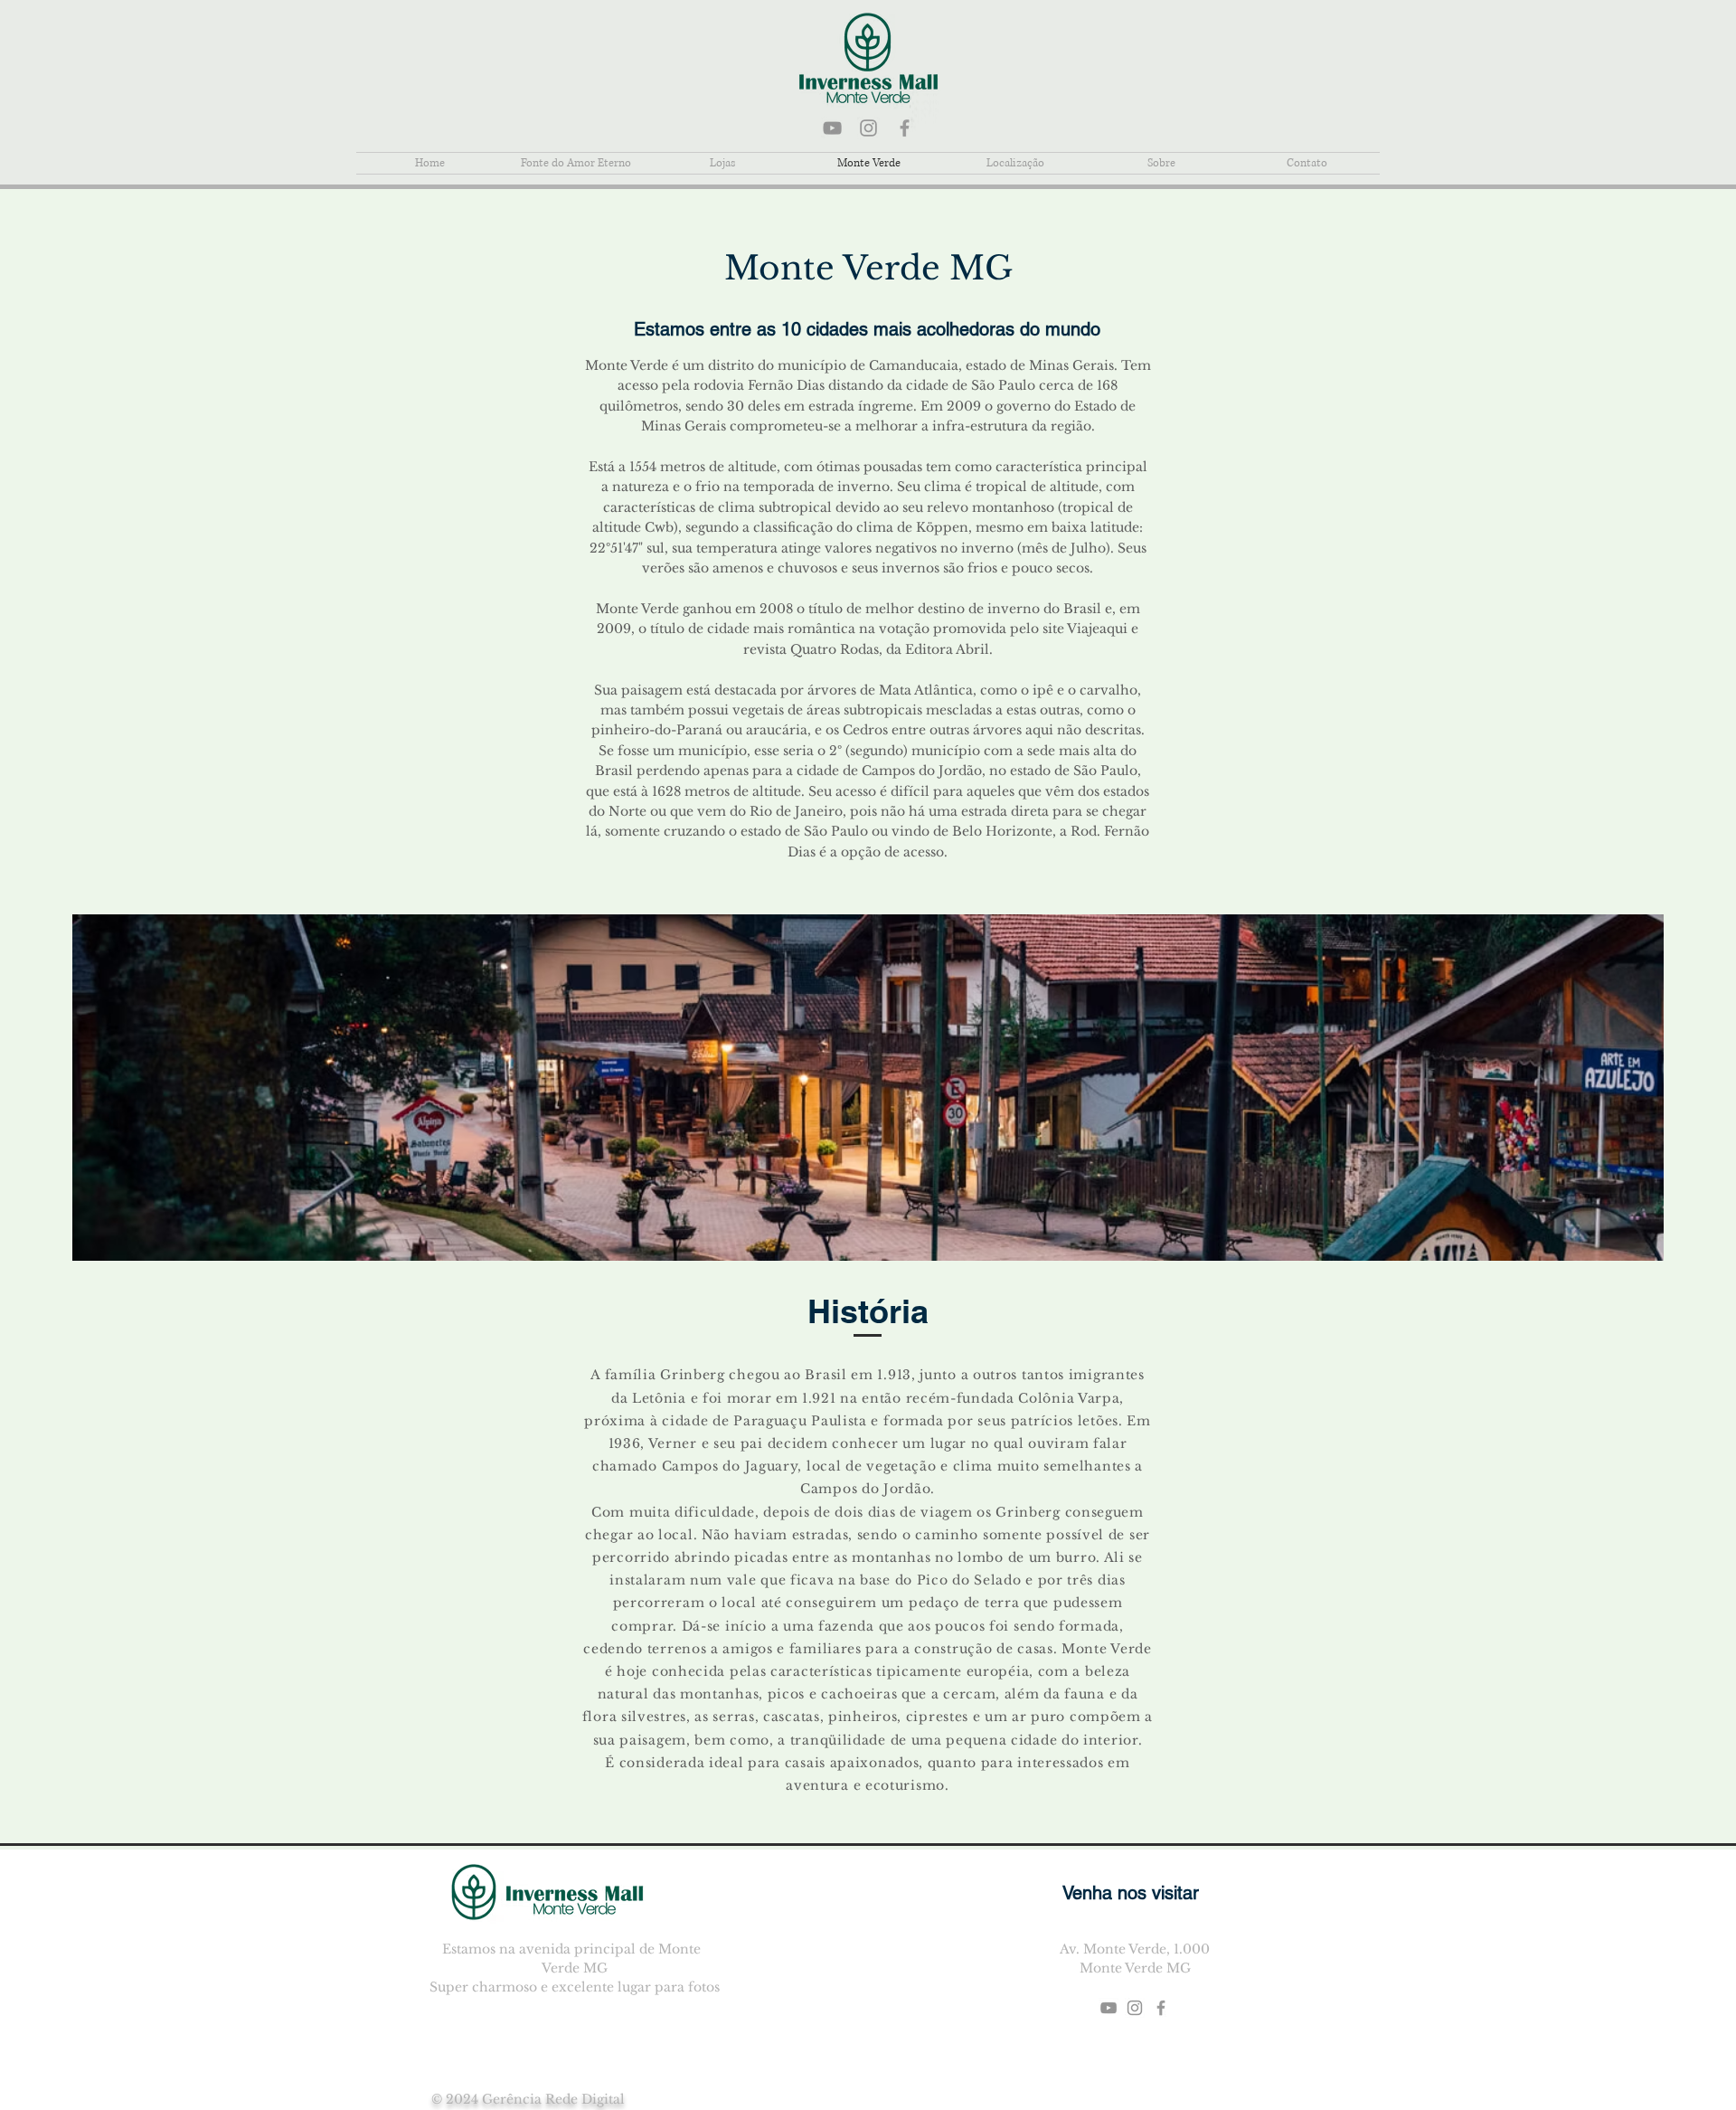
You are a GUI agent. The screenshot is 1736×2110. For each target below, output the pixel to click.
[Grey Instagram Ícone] (868, 128)
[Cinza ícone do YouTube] (832, 128)
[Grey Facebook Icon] (905, 128)
